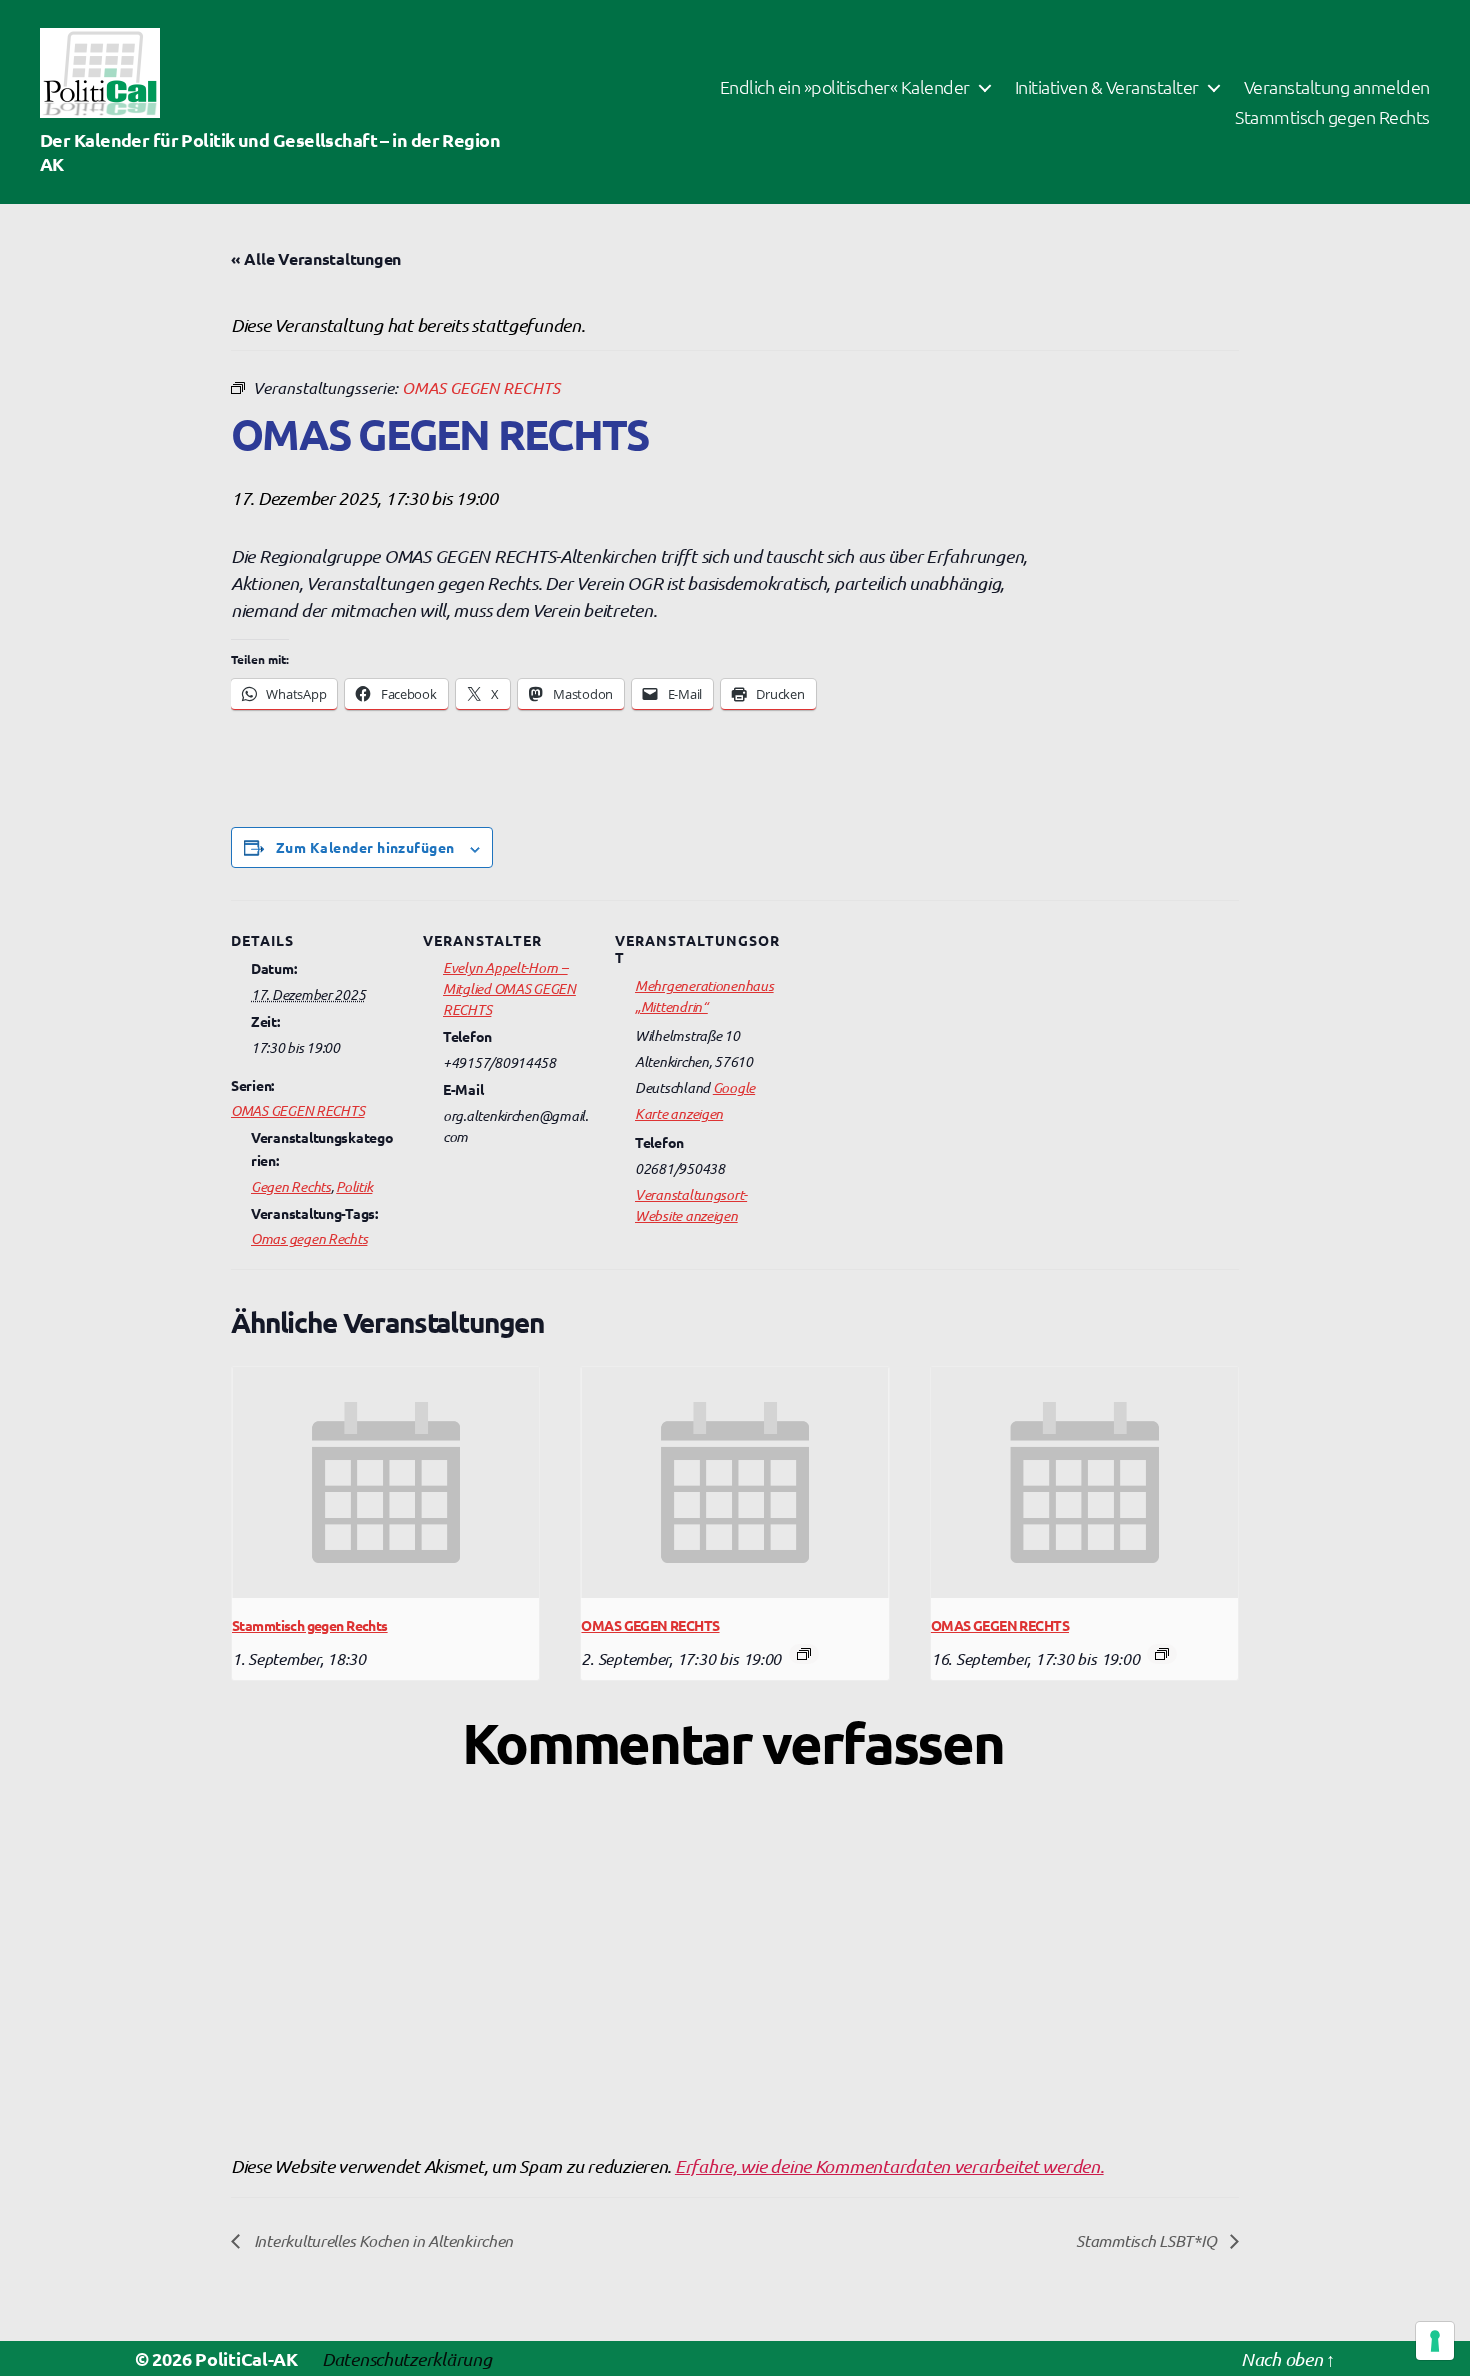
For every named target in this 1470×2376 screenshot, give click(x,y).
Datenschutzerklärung (407, 2358)
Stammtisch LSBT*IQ (1148, 2240)
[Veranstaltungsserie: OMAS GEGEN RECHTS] (804, 1654)
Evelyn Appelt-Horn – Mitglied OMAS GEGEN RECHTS (509, 988)
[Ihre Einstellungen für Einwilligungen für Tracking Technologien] (1435, 2341)
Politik (354, 1186)
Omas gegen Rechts (309, 1238)
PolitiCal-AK (246, 2358)
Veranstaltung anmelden (1337, 87)
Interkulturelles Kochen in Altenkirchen (381, 2240)
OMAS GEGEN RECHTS (297, 1110)
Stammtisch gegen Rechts (1332, 117)
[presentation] (385, 1482)
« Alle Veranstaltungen (316, 258)
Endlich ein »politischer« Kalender (845, 87)
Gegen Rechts (291, 1186)
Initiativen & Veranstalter (1107, 87)
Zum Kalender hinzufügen (365, 847)
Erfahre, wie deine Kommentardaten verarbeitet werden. (889, 2165)
